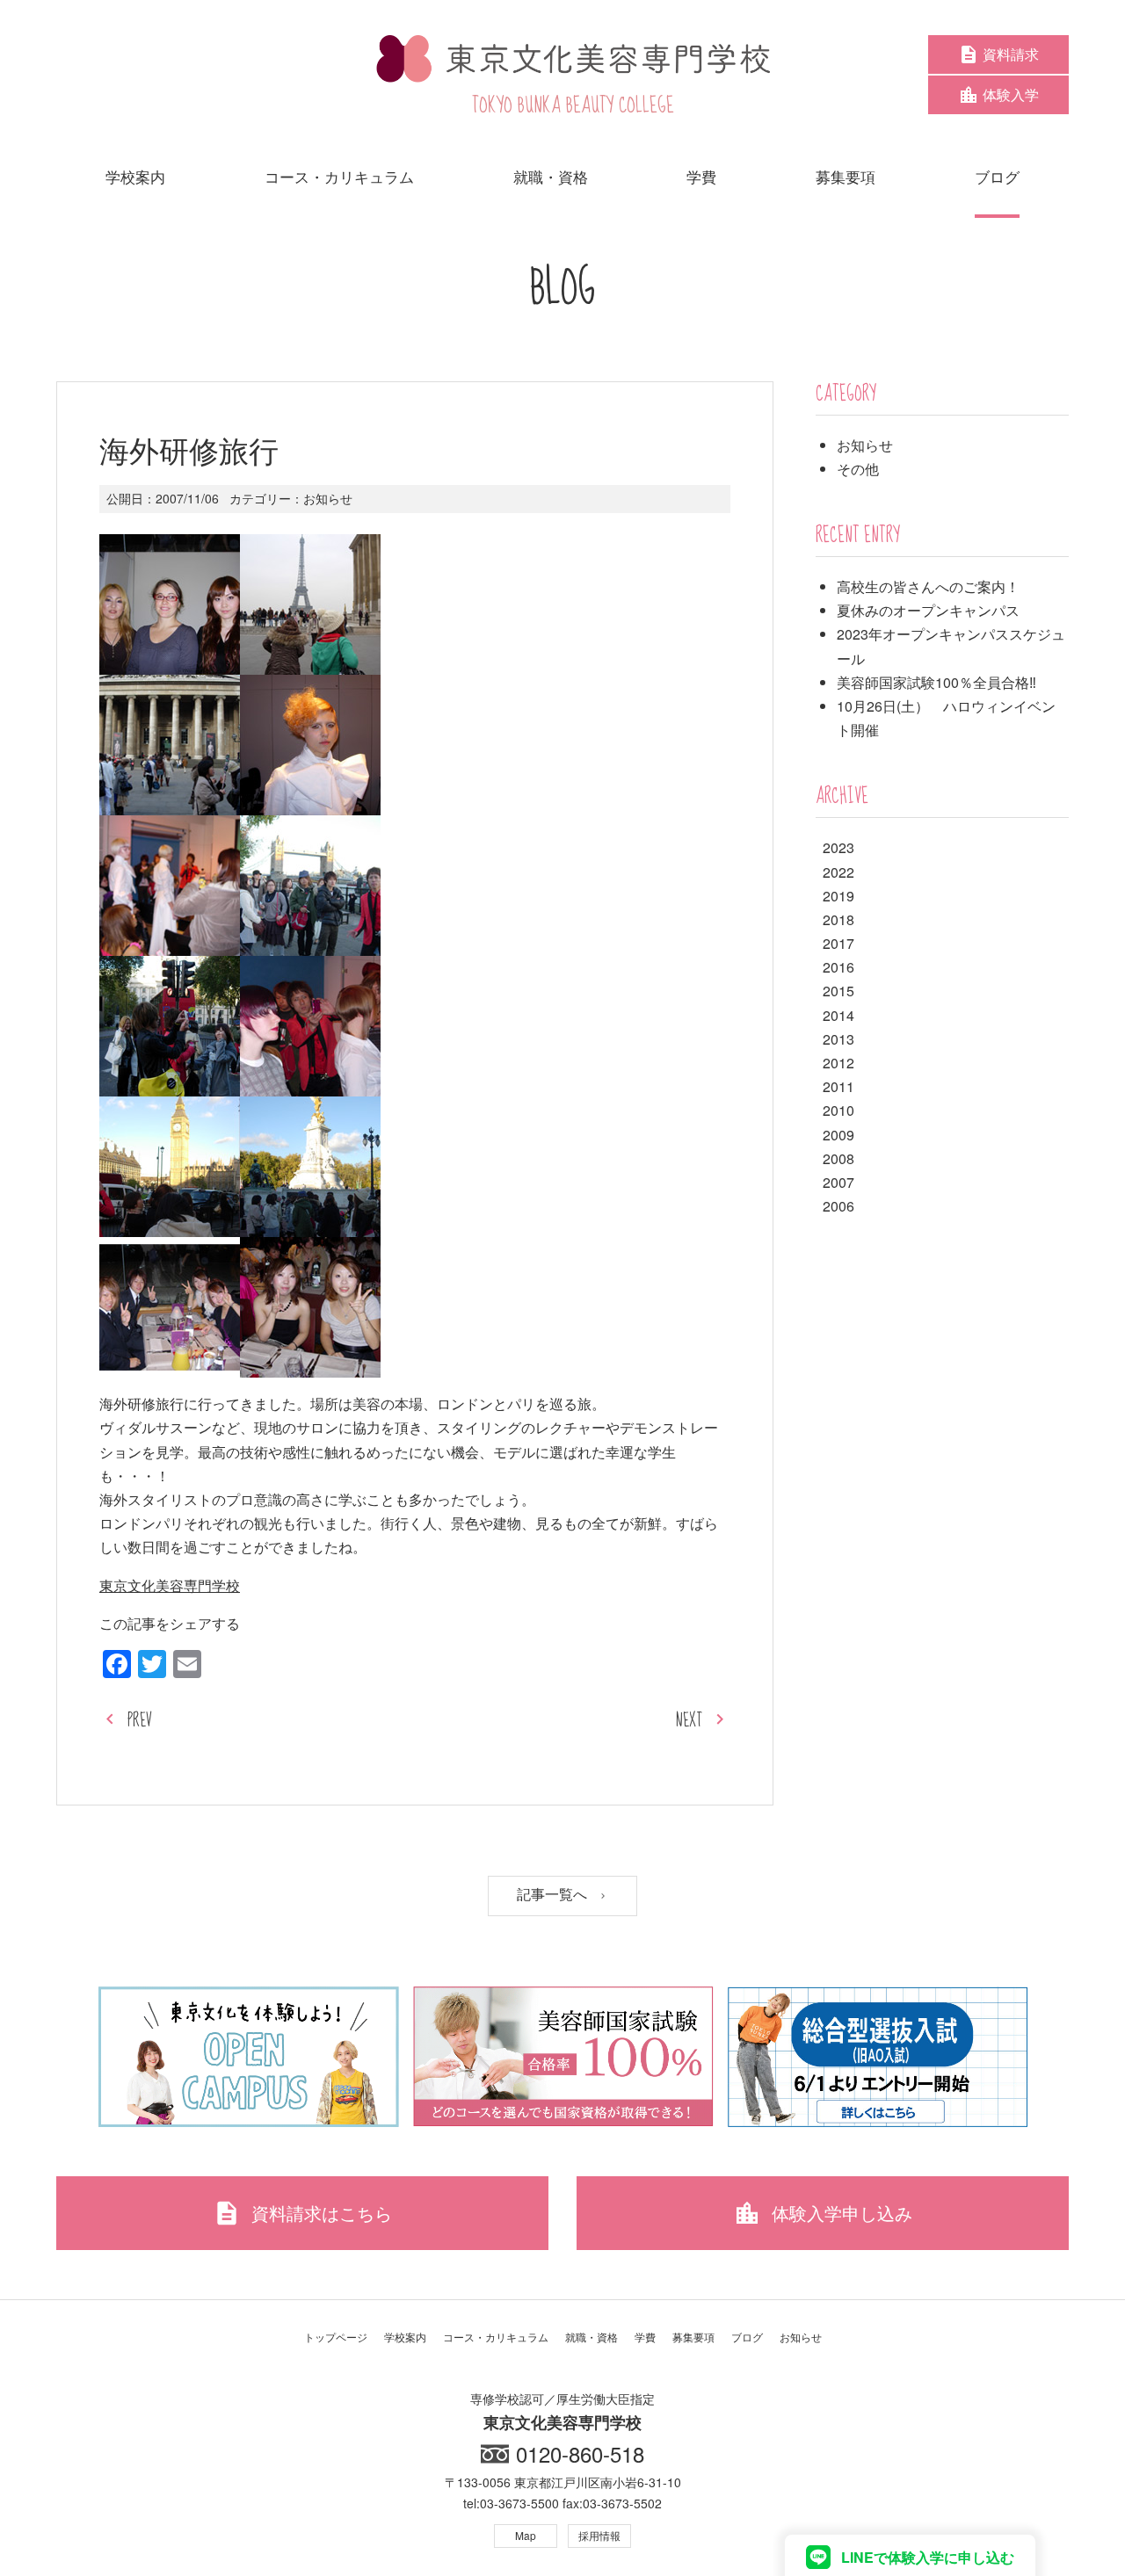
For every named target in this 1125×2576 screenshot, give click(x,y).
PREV (140, 1721)
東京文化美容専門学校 (170, 1585)
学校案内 (405, 2337)
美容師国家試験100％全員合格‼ (936, 682)
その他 (858, 469)
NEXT (689, 1721)
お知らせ (328, 498)
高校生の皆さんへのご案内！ (928, 586)
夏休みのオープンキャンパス (928, 610)
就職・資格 (592, 2337)
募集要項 (693, 2337)
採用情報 (599, 2535)
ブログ (747, 2337)
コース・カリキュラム (496, 2337)
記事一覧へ (554, 1895)
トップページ (336, 2337)
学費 (645, 2337)
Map (526, 2535)
